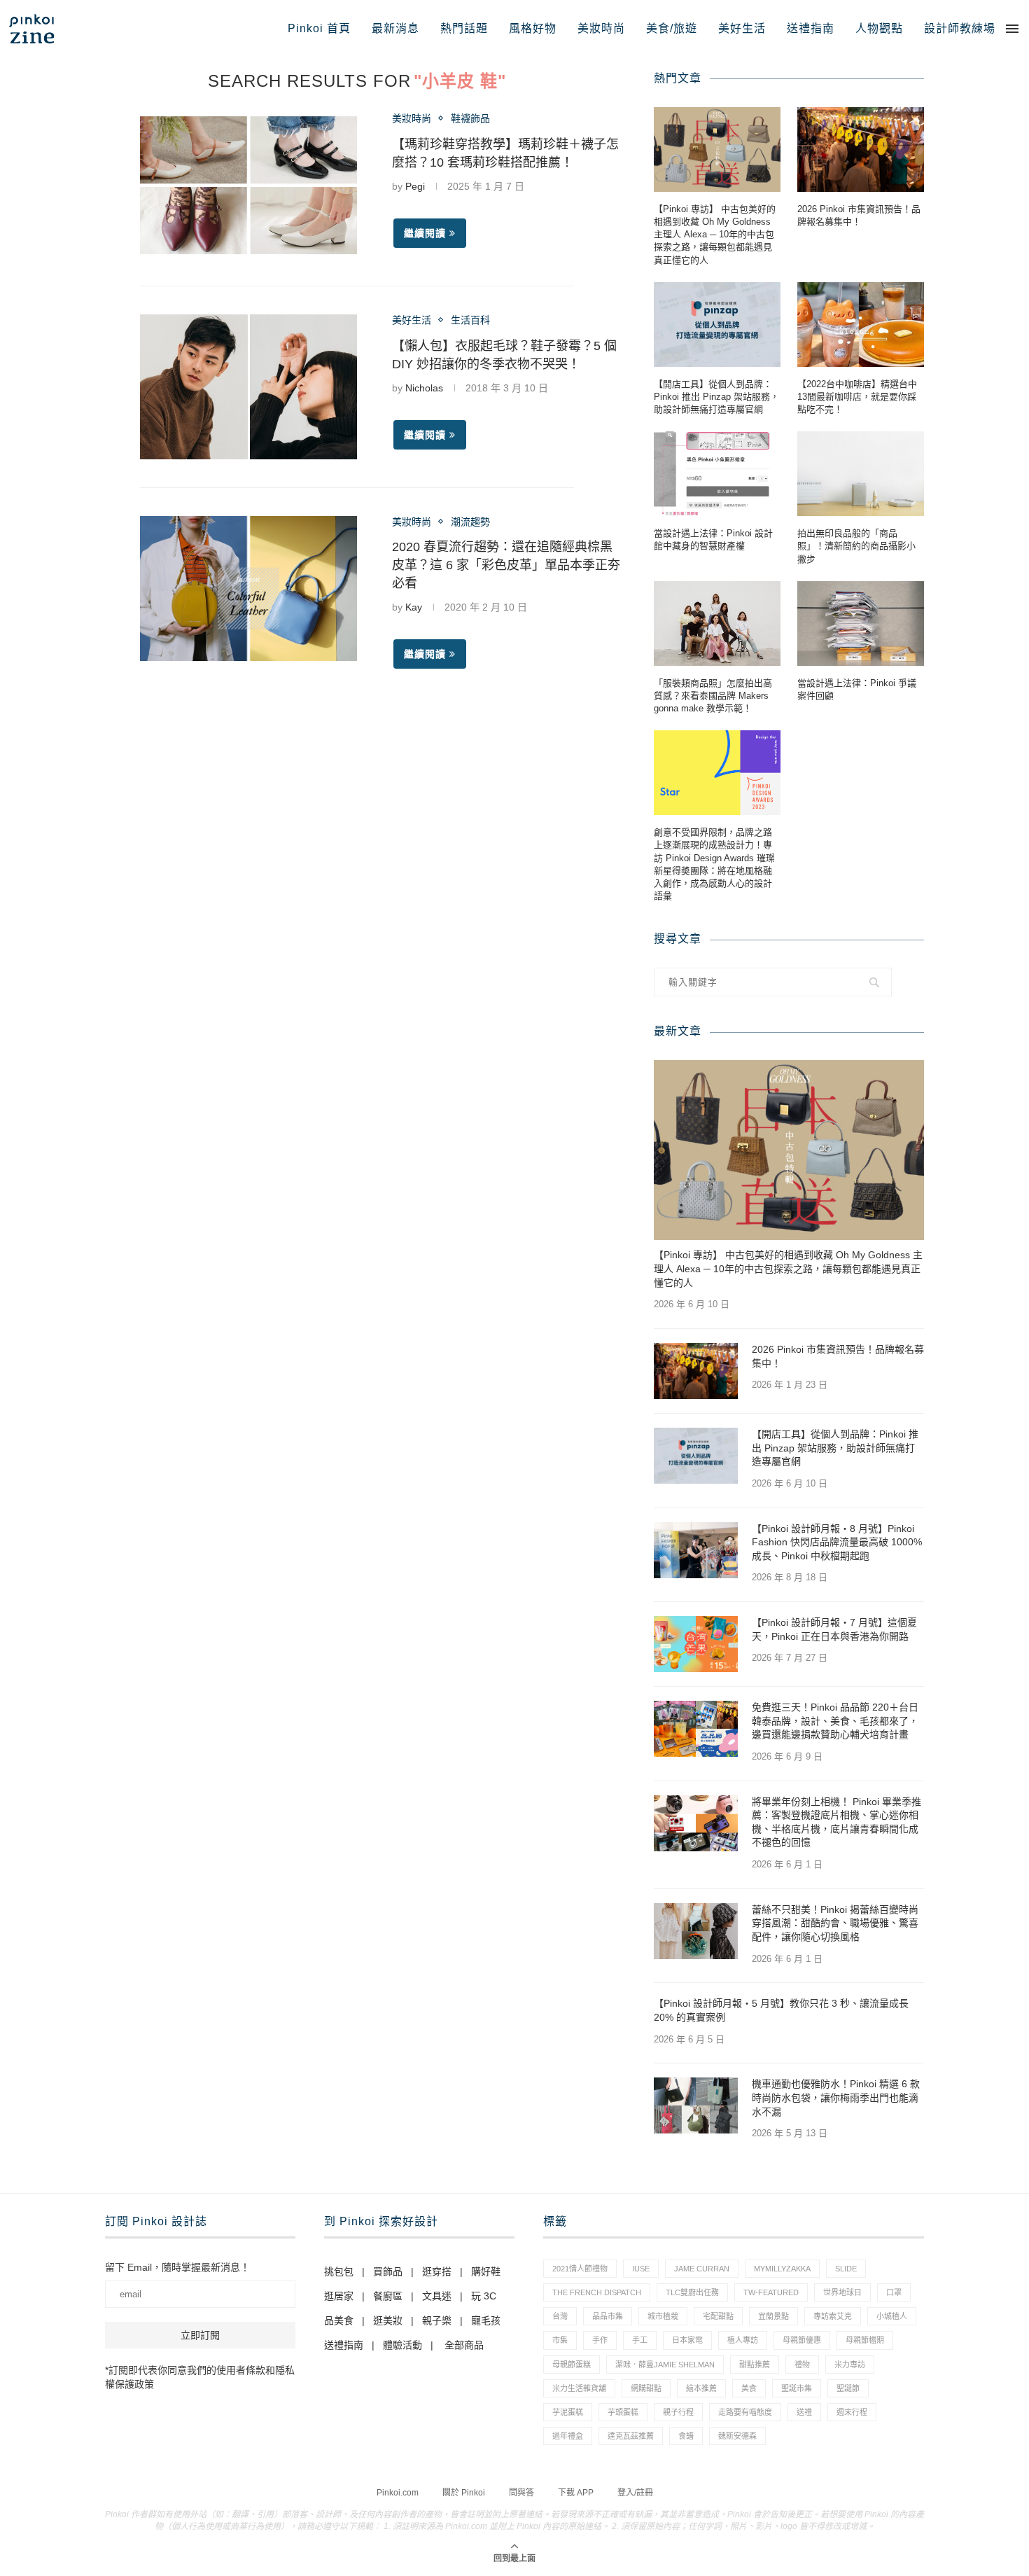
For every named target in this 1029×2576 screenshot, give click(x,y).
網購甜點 (646, 2388)
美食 (749, 2388)
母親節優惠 (802, 2340)
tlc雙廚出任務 (692, 2292)
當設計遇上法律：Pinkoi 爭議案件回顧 (857, 689)
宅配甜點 (718, 2316)
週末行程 (852, 2412)
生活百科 (470, 320)
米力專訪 (850, 2365)
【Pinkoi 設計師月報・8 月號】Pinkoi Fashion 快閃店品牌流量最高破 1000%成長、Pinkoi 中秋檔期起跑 (837, 1542)
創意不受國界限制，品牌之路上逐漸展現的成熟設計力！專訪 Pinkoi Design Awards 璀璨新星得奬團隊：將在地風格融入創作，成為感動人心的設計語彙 (714, 864)
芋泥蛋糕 (568, 2412)
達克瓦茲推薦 (631, 2436)
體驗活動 (402, 2345)
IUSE (641, 2269)
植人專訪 (743, 2340)
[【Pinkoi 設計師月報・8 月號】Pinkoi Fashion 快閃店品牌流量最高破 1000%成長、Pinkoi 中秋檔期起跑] (696, 1550)
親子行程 (678, 2412)
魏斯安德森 (737, 2436)
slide (846, 2269)
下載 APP (576, 2493)
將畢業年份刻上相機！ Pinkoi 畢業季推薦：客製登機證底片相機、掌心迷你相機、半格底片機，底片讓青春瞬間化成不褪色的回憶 (836, 1822)
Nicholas (424, 388)
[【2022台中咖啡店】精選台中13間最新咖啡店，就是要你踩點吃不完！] (861, 325)
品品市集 (608, 2316)
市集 (560, 2340)
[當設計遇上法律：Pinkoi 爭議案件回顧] (861, 624)
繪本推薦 (701, 2388)
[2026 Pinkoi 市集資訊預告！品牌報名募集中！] (861, 149)
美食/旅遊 (672, 28)
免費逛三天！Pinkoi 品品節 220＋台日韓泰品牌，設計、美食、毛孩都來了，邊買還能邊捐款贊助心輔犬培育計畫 (835, 1721)
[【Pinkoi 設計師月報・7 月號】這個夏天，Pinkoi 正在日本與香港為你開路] (696, 1644)
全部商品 (464, 2345)
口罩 (894, 2292)
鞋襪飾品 (470, 118)
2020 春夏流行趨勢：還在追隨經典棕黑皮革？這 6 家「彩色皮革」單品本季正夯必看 (506, 565)
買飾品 (388, 2271)
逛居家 (339, 2296)
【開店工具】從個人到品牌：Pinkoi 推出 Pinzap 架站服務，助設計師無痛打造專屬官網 (716, 397)
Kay (414, 607)
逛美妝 (388, 2320)
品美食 (339, 2320)
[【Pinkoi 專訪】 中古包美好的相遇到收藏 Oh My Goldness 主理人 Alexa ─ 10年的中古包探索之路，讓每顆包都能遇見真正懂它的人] (717, 149)
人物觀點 (879, 28)
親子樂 (437, 2320)
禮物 (802, 2365)
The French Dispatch (597, 2292)
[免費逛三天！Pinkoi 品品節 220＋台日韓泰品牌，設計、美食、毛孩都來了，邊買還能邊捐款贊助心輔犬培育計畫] (696, 1729)
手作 (600, 2340)
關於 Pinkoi (464, 2493)
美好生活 (742, 28)
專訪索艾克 (833, 2316)
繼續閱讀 (425, 233)
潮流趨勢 (470, 522)
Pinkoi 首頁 (319, 28)
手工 (640, 2340)
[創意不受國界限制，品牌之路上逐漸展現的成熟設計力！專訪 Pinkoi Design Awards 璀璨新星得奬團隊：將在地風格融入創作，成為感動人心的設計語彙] (717, 773)
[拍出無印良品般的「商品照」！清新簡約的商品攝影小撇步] (861, 474)
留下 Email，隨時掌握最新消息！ (177, 2267)
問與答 (521, 2493)
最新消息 (395, 28)
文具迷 (437, 2296)
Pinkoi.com (398, 2493)
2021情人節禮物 (580, 2269)
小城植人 (892, 2316)
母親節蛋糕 (572, 2365)
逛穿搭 (437, 2271)
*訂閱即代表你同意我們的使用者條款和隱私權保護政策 (200, 2377)
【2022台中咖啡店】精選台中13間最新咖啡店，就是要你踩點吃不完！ (857, 397)
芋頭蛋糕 (623, 2412)
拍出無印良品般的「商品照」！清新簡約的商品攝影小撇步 (856, 546)
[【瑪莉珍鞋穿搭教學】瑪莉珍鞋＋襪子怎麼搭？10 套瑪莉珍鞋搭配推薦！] (248, 185)
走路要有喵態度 (745, 2412)
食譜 (686, 2436)
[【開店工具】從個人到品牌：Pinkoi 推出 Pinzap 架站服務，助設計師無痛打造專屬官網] (717, 325)
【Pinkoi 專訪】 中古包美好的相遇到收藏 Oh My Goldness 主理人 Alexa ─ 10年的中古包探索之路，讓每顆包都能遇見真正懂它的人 (715, 235)
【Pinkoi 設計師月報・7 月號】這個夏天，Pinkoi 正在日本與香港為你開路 (834, 1629)
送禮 (804, 2412)
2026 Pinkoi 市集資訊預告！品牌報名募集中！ (859, 215)
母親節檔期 (865, 2340)
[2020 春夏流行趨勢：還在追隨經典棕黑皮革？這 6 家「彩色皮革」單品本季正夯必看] (248, 589)
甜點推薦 (755, 2365)
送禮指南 (811, 28)
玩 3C (484, 2296)
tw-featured (771, 2292)
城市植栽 (663, 2316)
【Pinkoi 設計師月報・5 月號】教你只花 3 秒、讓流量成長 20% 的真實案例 (781, 2010)
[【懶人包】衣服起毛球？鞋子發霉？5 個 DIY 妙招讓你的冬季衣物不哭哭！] (248, 387)
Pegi (415, 186)
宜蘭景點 (773, 2316)
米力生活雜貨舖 (579, 2388)
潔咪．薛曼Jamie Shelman (665, 2365)
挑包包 (339, 2271)
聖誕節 (848, 2388)
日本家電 (687, 2340)
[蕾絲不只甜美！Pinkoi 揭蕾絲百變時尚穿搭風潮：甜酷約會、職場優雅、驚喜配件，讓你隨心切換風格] (696, 1931)
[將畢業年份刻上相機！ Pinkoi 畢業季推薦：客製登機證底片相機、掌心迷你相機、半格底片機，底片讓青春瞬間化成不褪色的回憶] (696, 1823)
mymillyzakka (782, 2269)
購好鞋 (486, 2271)
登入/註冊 (635, 2493)
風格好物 (533, 28)
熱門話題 (464, 28)
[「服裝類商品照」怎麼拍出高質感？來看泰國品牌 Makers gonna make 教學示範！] (717, 624)
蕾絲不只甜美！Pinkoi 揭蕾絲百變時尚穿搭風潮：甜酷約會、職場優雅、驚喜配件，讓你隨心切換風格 (835, 1923)
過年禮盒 (568, 2436)
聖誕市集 (797, 2388)
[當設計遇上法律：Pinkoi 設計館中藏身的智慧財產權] (717, 474)
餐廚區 (388, 2296)
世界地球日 (842, 2292)
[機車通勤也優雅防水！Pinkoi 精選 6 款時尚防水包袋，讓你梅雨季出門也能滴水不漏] (696, 2105)
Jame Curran (702, 2269)
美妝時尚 (601, 28)
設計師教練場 (960, 28)
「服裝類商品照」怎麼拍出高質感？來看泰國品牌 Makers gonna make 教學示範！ (713, 696)
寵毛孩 (486, 2320)
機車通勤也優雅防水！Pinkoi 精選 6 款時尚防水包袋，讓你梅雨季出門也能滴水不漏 (836, 2097)
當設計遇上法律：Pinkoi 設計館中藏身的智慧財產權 (713, 539)
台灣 (560, 2316)
